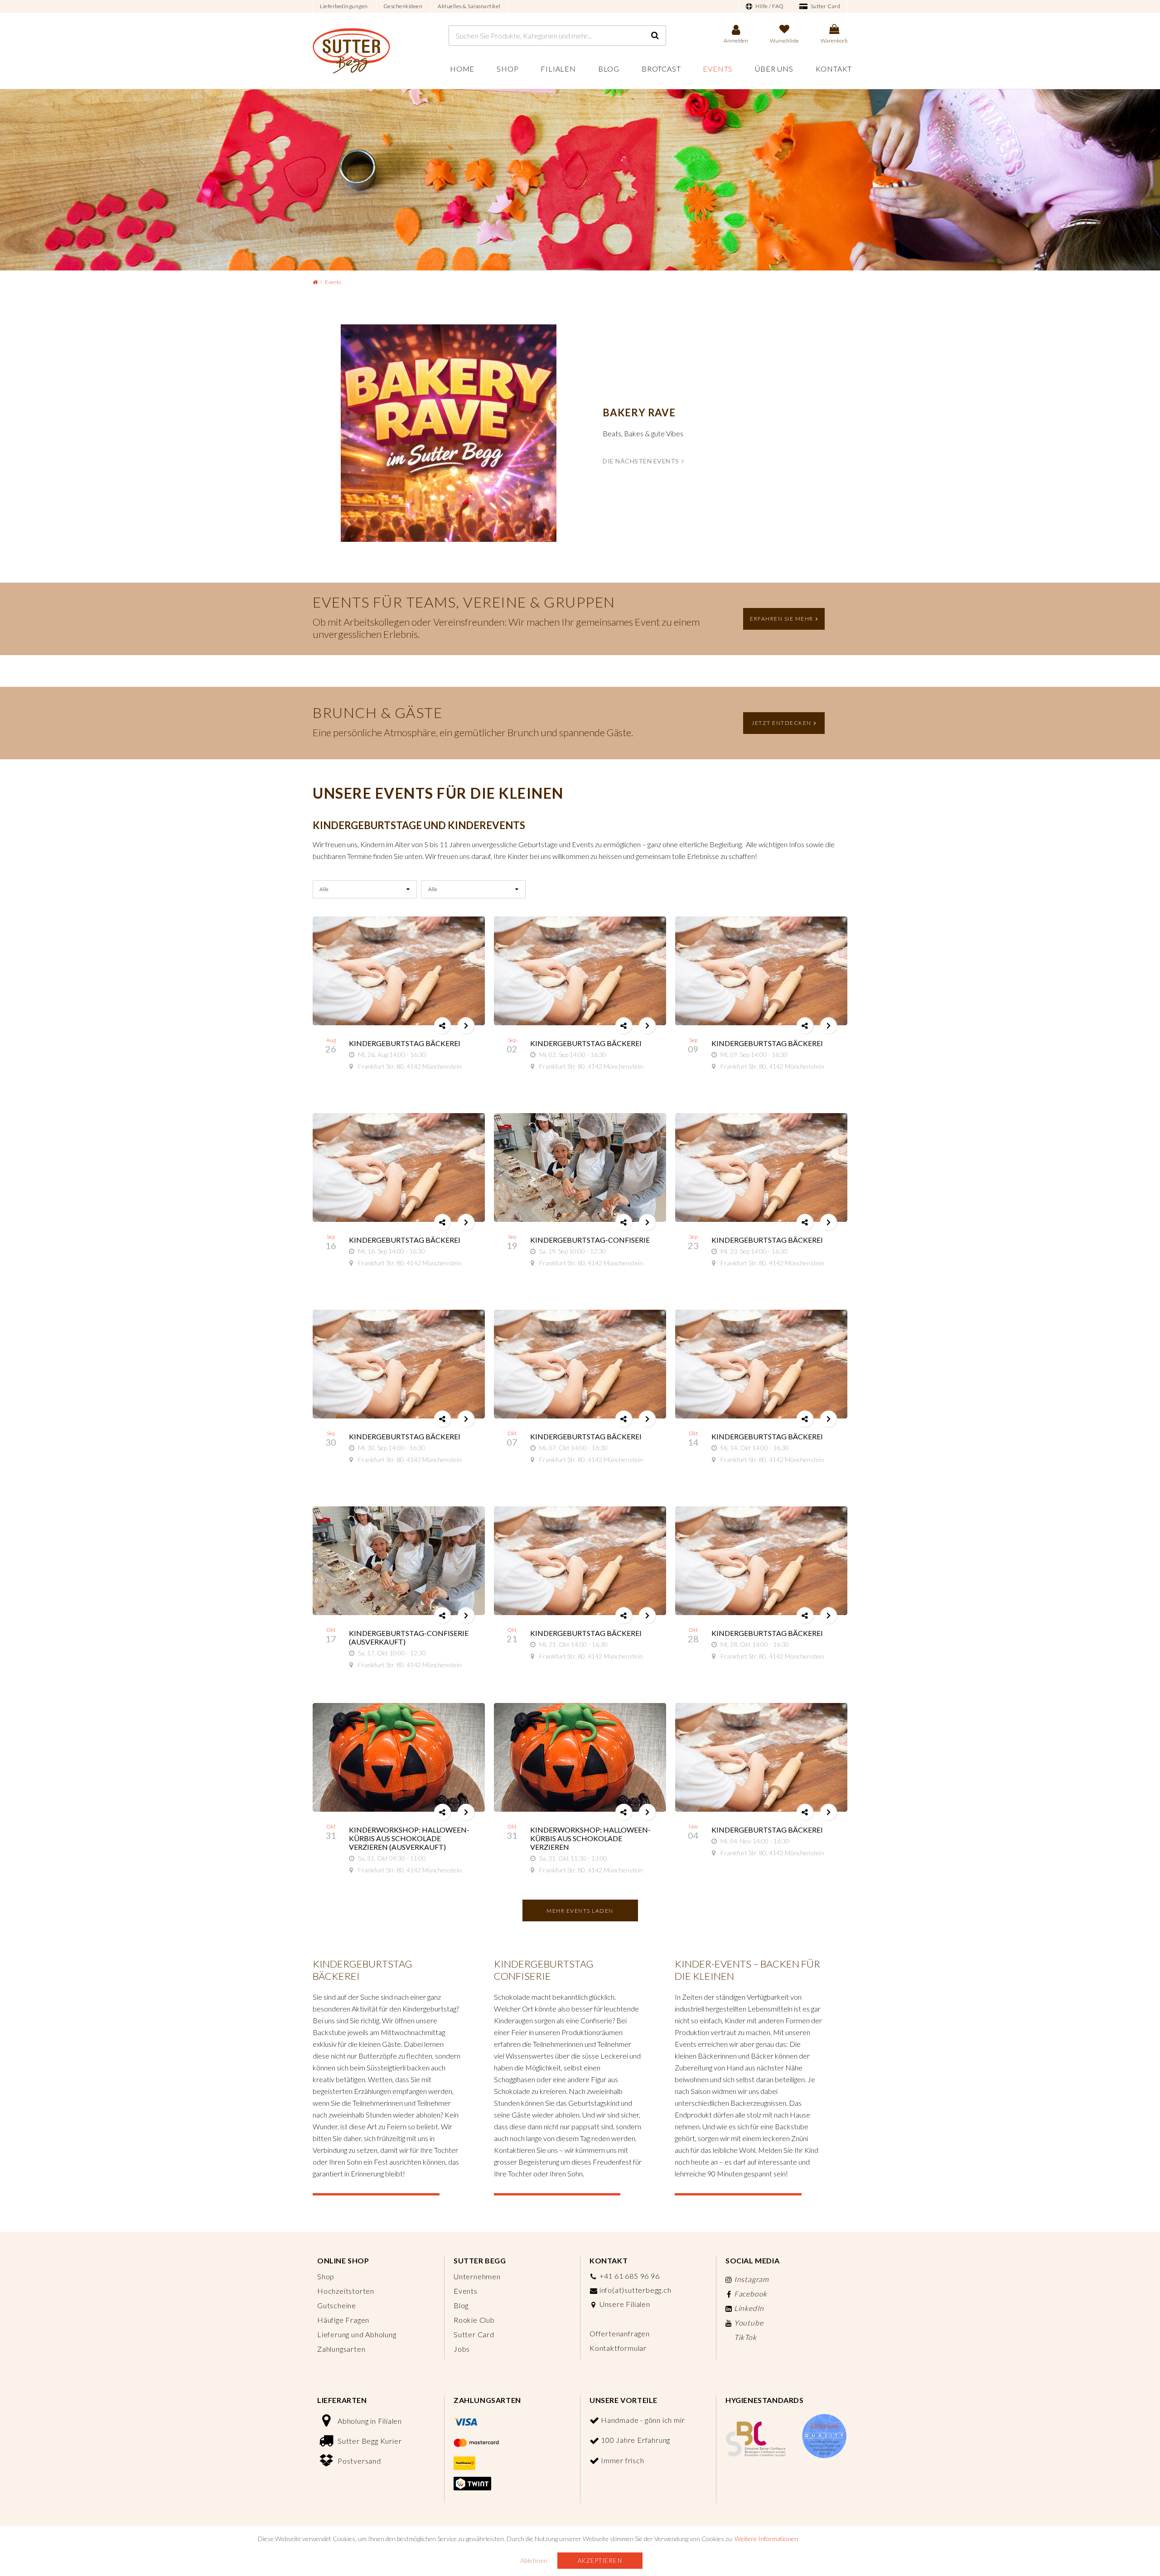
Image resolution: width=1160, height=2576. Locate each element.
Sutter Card (825, 6)
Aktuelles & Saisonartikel (469, 6)
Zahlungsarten (341, 2349)
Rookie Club (474, 2320)
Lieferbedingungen (344, 6)
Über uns (774, 69)
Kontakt (834, 69)
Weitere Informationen (766, 2539)
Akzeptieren (600, 2561)
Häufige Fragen (343, 2320)
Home (462, 69)
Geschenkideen (403, 6)
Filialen (558, 69)
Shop (507, 69)
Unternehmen (477, 2276)
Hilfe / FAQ (769, 6)
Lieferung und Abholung (357, 2334)
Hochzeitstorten (346, 2291)
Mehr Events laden (580, 1911)
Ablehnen (534, 2560)
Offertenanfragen (620, 2333)
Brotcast (661, 69)
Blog (609, 69)
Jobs (462, 2349)
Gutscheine (337, 2305)
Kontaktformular (618, 2348)
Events (718, 69)
